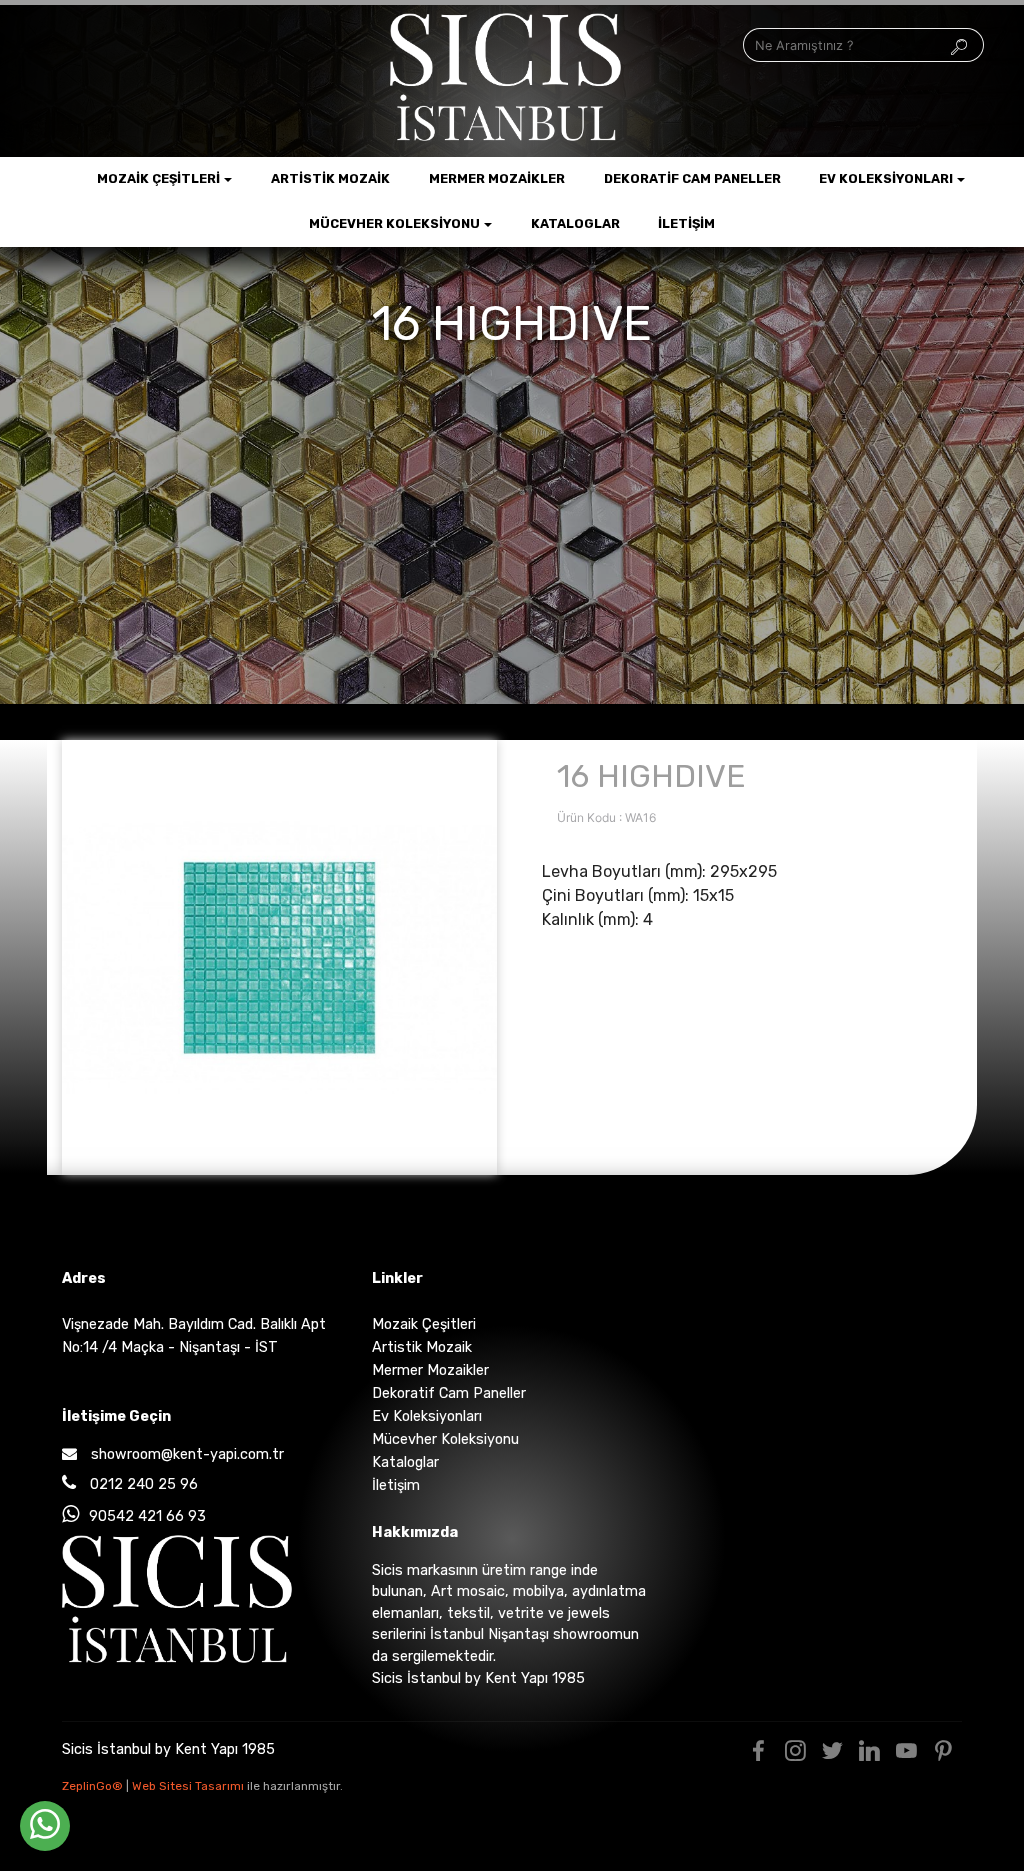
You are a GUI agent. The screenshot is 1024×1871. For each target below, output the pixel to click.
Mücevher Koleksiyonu (394, 223)
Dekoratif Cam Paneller (692, 178)
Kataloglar (575, 223)
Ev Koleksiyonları (886, 178)
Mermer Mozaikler (497, 178)
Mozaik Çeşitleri (158, 178)
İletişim (686, 223)
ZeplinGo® (94, 1786)
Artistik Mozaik (330, 178)
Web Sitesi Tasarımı (189, 1786)
